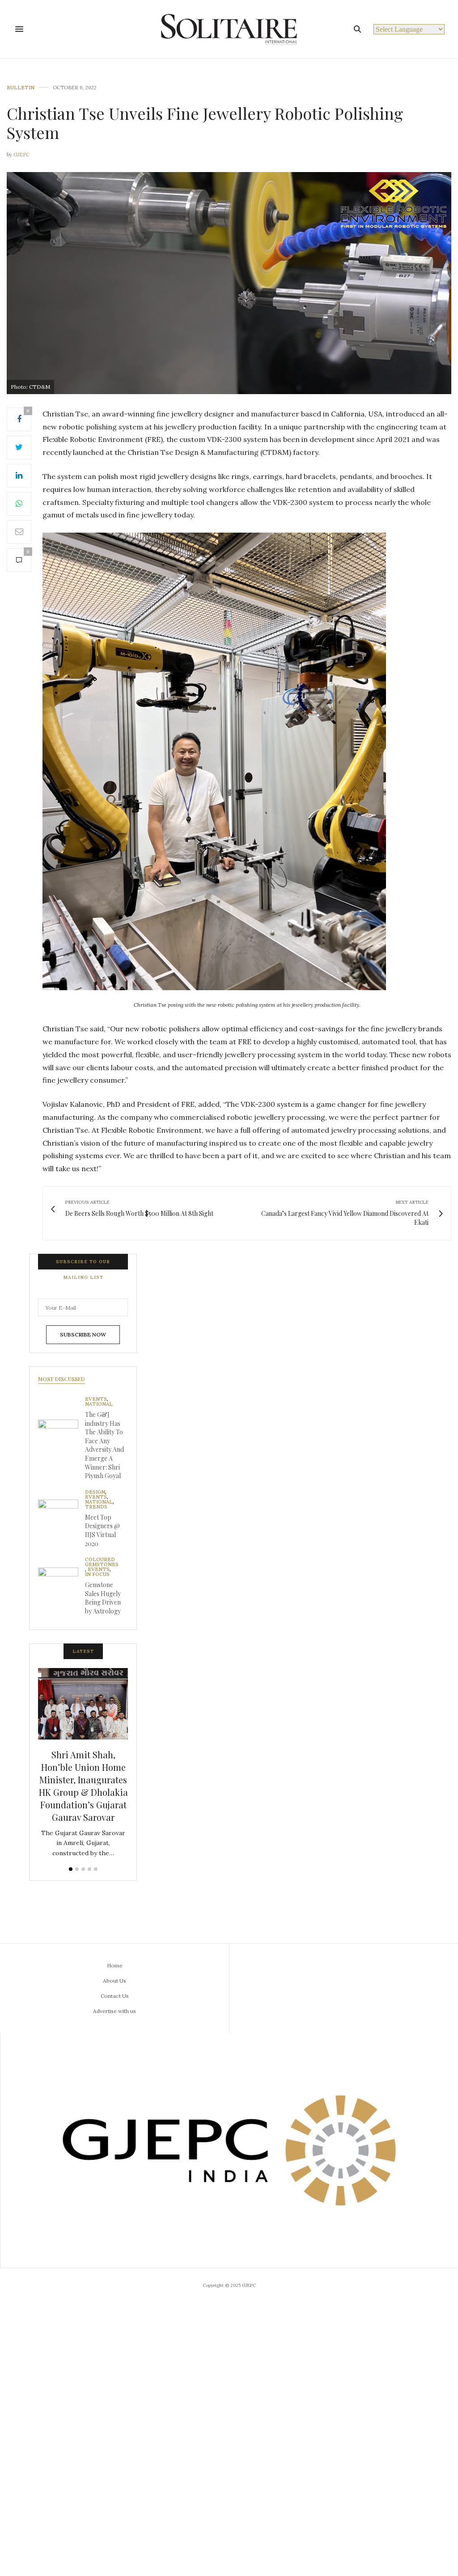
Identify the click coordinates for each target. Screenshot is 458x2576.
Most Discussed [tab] (61, 1379)
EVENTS (96, 1399)
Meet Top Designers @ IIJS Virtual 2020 (102, 1530)
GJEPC (21, 155)
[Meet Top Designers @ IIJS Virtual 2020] (61, 1520)
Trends (96, 1507)
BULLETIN (21, 88)
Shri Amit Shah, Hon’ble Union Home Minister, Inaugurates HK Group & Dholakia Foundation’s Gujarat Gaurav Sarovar (83, 1786)
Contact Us (115, 1996)
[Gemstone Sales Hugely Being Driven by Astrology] (61, 1588)
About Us (114, 1981)
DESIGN (95, 1492)
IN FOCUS (97, 1574)
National (99, 1404)
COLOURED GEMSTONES (102, 1562)
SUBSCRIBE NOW (83, 1334)
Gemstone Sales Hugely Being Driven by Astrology (103, 1598)
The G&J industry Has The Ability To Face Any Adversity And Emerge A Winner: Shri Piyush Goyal (104, 1445)
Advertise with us (114, 2011)
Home (115, 1965)
